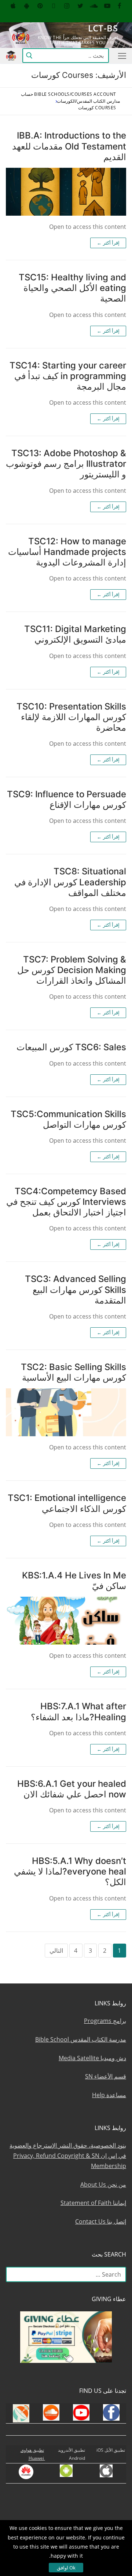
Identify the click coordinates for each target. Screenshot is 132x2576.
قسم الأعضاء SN (106, 2076)
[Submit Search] (29, 56)
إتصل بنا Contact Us (101, 2221)
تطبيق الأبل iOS (111, 2450)
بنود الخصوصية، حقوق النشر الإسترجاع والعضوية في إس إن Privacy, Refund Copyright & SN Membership (68, 2156)
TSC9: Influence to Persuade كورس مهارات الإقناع (67, 799)
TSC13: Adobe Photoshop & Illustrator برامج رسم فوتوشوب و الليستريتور (66, 464)
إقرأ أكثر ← (108, 243)
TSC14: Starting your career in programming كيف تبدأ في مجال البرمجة (68, 376)
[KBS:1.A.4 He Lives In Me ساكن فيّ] (66, 1621)
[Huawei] (120, 17)
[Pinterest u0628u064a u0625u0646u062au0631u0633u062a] (40, 6)
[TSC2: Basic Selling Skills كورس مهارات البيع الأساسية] (66, 1412)
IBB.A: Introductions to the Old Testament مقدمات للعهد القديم (69, 146)
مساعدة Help (109, 2095)
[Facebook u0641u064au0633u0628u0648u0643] (119, 6)
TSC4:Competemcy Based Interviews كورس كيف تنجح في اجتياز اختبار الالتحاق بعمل (66, 1202)
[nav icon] (121, 56)
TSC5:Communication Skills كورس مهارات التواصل (68, 1119)
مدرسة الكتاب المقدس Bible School (81, 2039)
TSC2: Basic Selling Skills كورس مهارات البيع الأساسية (74, 1372)
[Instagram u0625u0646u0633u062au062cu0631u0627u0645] (67, 6)
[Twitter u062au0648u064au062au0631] (80, 6)
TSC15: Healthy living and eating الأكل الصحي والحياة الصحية (72, 288)
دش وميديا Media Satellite (92, 2058)
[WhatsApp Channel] (53, 6)
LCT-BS (103, 28)
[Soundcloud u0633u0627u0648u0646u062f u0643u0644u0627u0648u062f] (94, 6)
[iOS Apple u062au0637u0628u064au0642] (13, 6)
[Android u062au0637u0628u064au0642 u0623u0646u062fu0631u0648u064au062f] (27, 6)
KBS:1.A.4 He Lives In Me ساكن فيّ (74, 1581)
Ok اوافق (66, 2568)
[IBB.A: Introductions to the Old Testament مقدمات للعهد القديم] (66, 192)
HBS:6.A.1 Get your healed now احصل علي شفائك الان (72, 1789)
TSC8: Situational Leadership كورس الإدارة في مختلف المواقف (70, 882)
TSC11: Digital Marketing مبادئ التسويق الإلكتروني (75, 634)
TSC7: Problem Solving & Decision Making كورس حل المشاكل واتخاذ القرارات (72, 970)
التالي (56, 1951)
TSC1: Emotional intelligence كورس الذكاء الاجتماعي (67, 1503)
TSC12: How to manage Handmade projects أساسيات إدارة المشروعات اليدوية (67, 552)
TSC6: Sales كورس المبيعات (71, 1047)
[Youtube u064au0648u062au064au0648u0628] (107, 6)
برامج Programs (105, 2021)
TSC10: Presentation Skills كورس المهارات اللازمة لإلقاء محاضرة (71, 717)
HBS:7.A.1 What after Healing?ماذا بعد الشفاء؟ (78, 1711)
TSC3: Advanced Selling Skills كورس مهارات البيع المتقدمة (76, 1289)
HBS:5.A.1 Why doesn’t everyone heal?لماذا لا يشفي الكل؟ (70, 1871)
